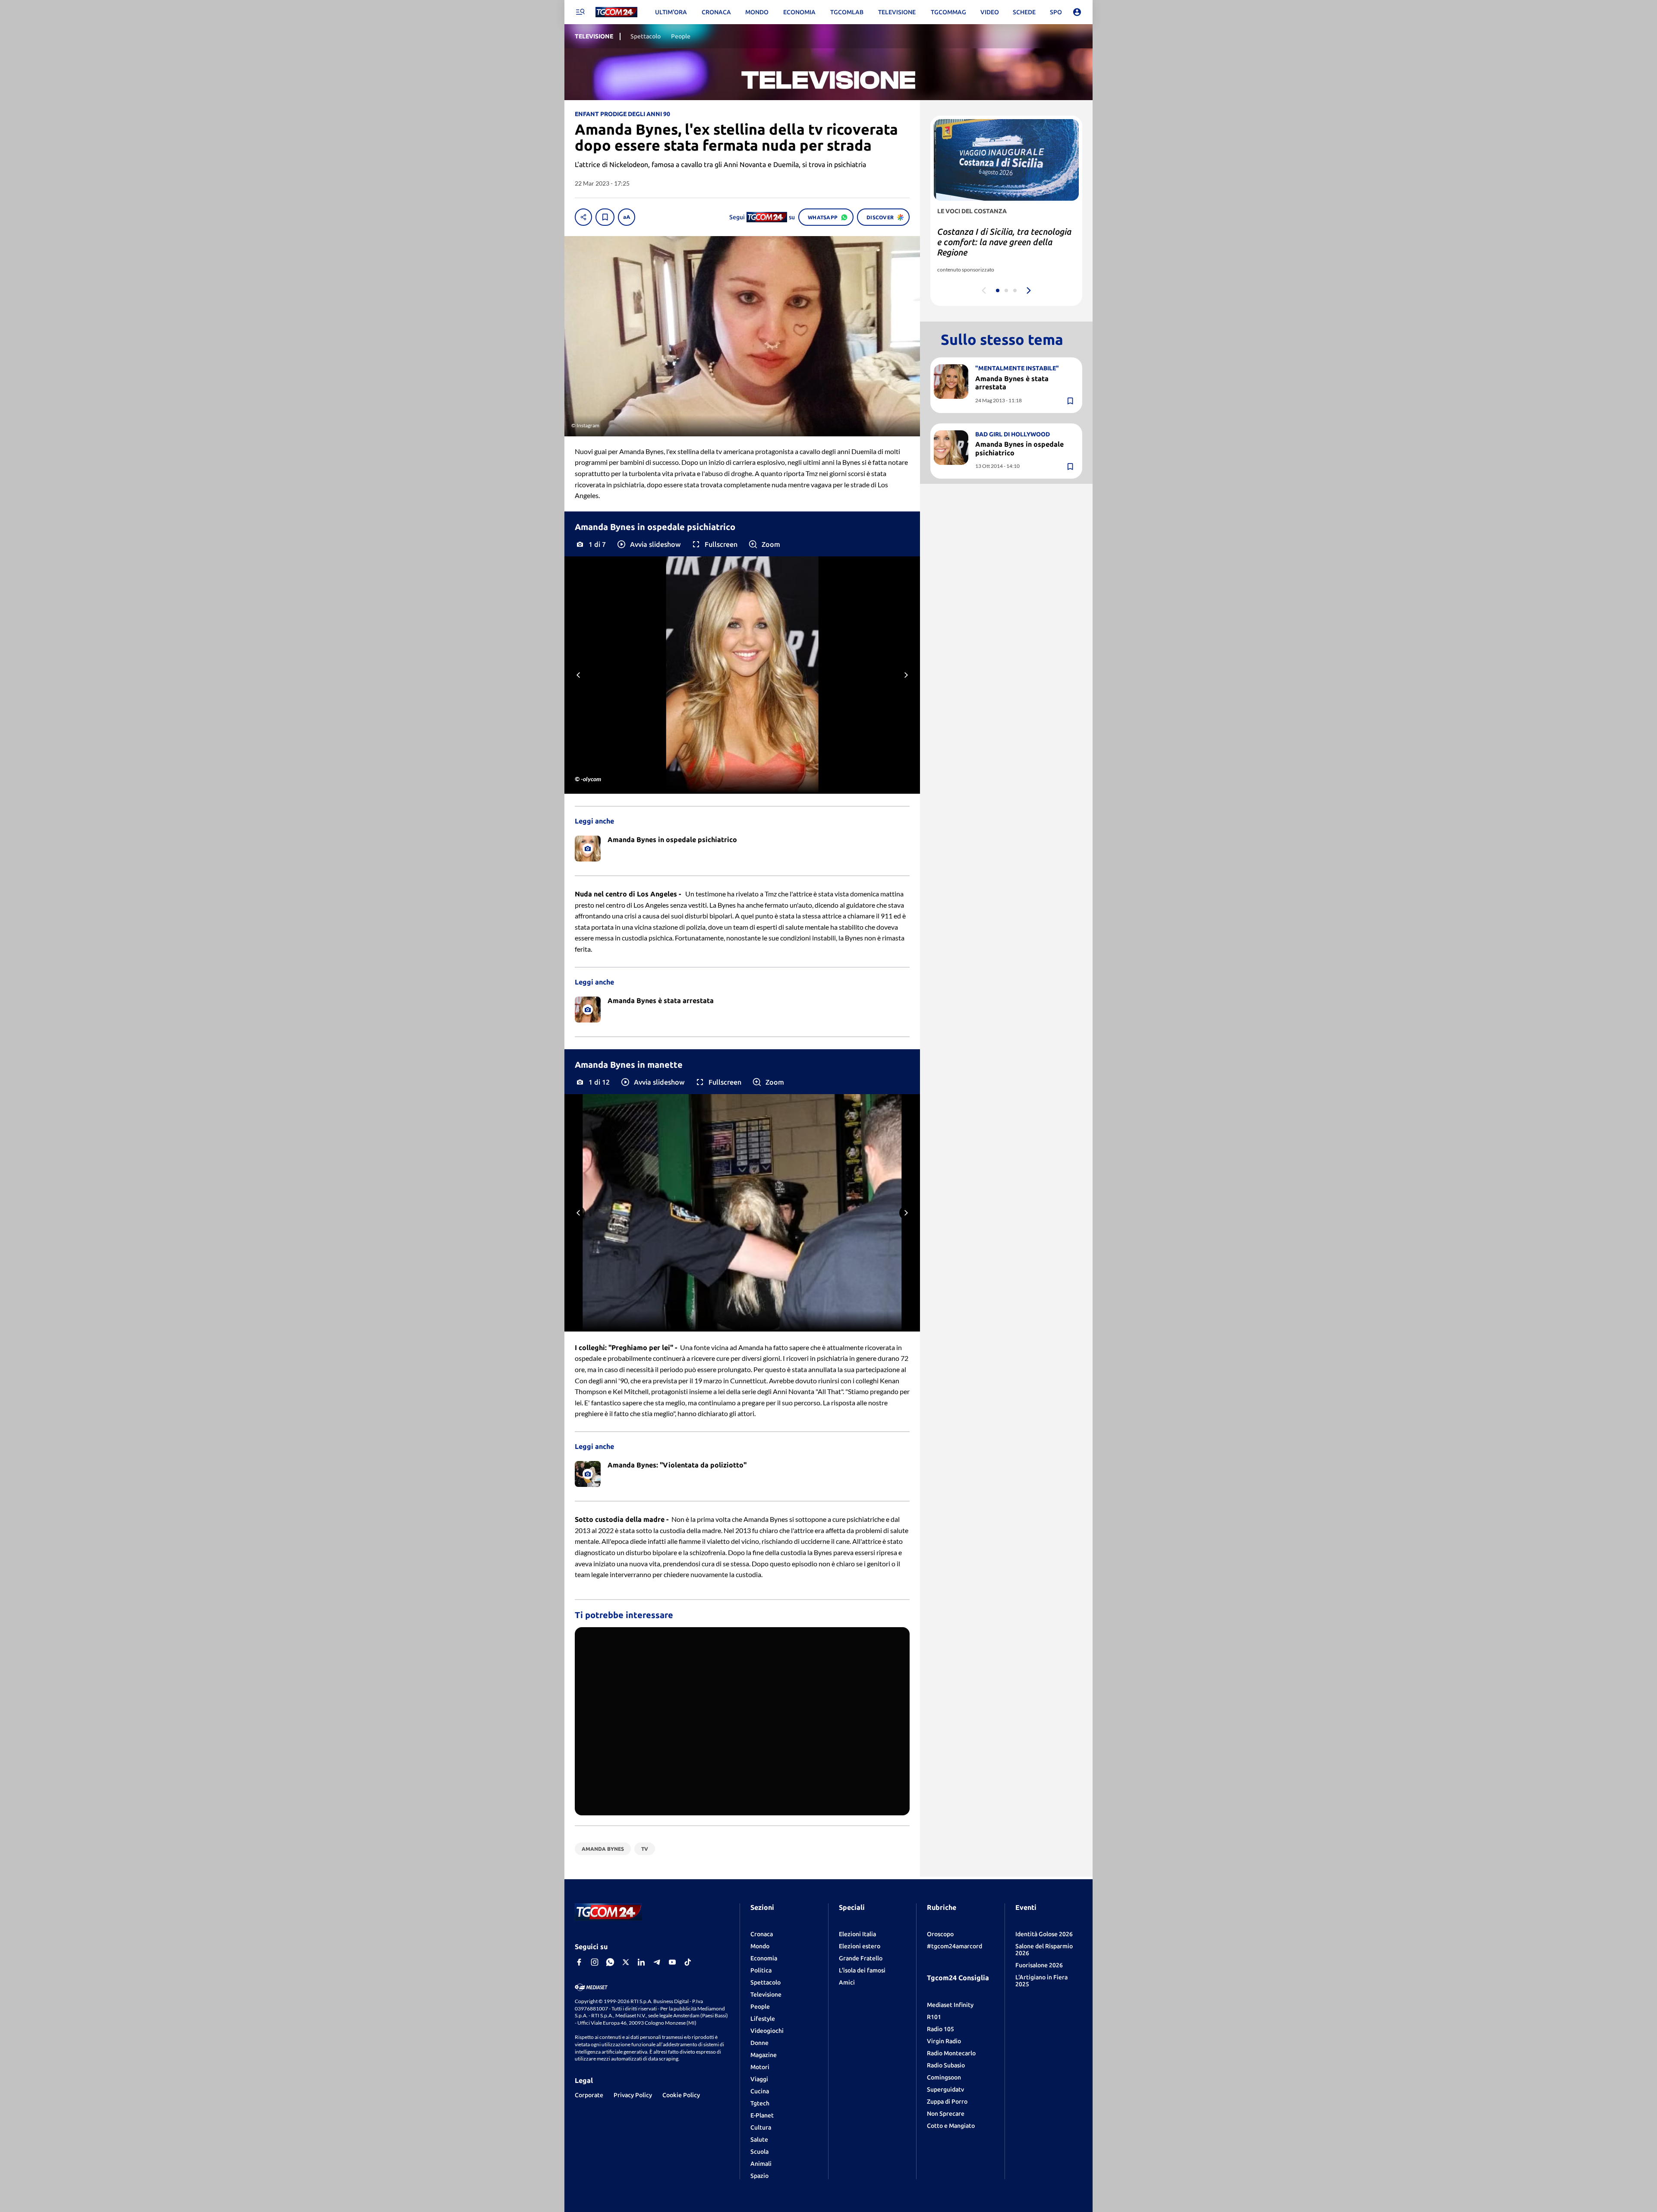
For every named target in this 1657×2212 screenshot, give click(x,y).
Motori (760, 2067)
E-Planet (762, 2115)
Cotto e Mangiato (951, 2126)
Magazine (764, 2055)
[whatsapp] (610, 1962)
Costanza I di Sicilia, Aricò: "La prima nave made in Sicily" (996, 237)
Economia (764, 1958)
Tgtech (760, 2103)
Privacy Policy (633, 2095)
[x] (626, 1962)
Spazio (759, 2176)
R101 (934, 2017)
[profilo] (1077, 12)
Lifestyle (763, 2019)
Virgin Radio (944, 2041)
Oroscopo (940, 1934)
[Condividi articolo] (583, 217)
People (760, 2007)
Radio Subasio (946, 2065)
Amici (847, 1982)
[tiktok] (688, 1962)
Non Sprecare (946, 2114)
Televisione (766, 1994)
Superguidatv (945, 2089)
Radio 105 (940, 2029)
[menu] (580, 12)
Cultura (761, 2127)
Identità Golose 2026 (1044, 1934)
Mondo (760, 1946)
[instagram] (595, 1962)
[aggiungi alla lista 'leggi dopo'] (605, 217)
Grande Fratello (861, 1958)
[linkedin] (641, 1962)
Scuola (759, 2152)
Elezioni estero (860, 1946)
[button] (648, 544)
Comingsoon (944, 2077)
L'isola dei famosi (862, 1970)
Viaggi (759, 2079)
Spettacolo (765, 1982)
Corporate (589, 2095)
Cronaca (762, 1934)
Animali (761, 2164)
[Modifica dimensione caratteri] (627, 217)
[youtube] (672, 1962)
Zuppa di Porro (947, 2102)
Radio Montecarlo (951, 2053)
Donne (759, 2043)
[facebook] (579, 1962)
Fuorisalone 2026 (1039, 1965)
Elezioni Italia (857, 1934)
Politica (761, 1970)
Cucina (760, 2091)
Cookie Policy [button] (681, 2095)
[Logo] (616, 12)
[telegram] (657, 1962)
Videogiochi (767, 2031)
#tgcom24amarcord (955, 1946)
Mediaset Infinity (950, 2005)
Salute (759, 2139)
